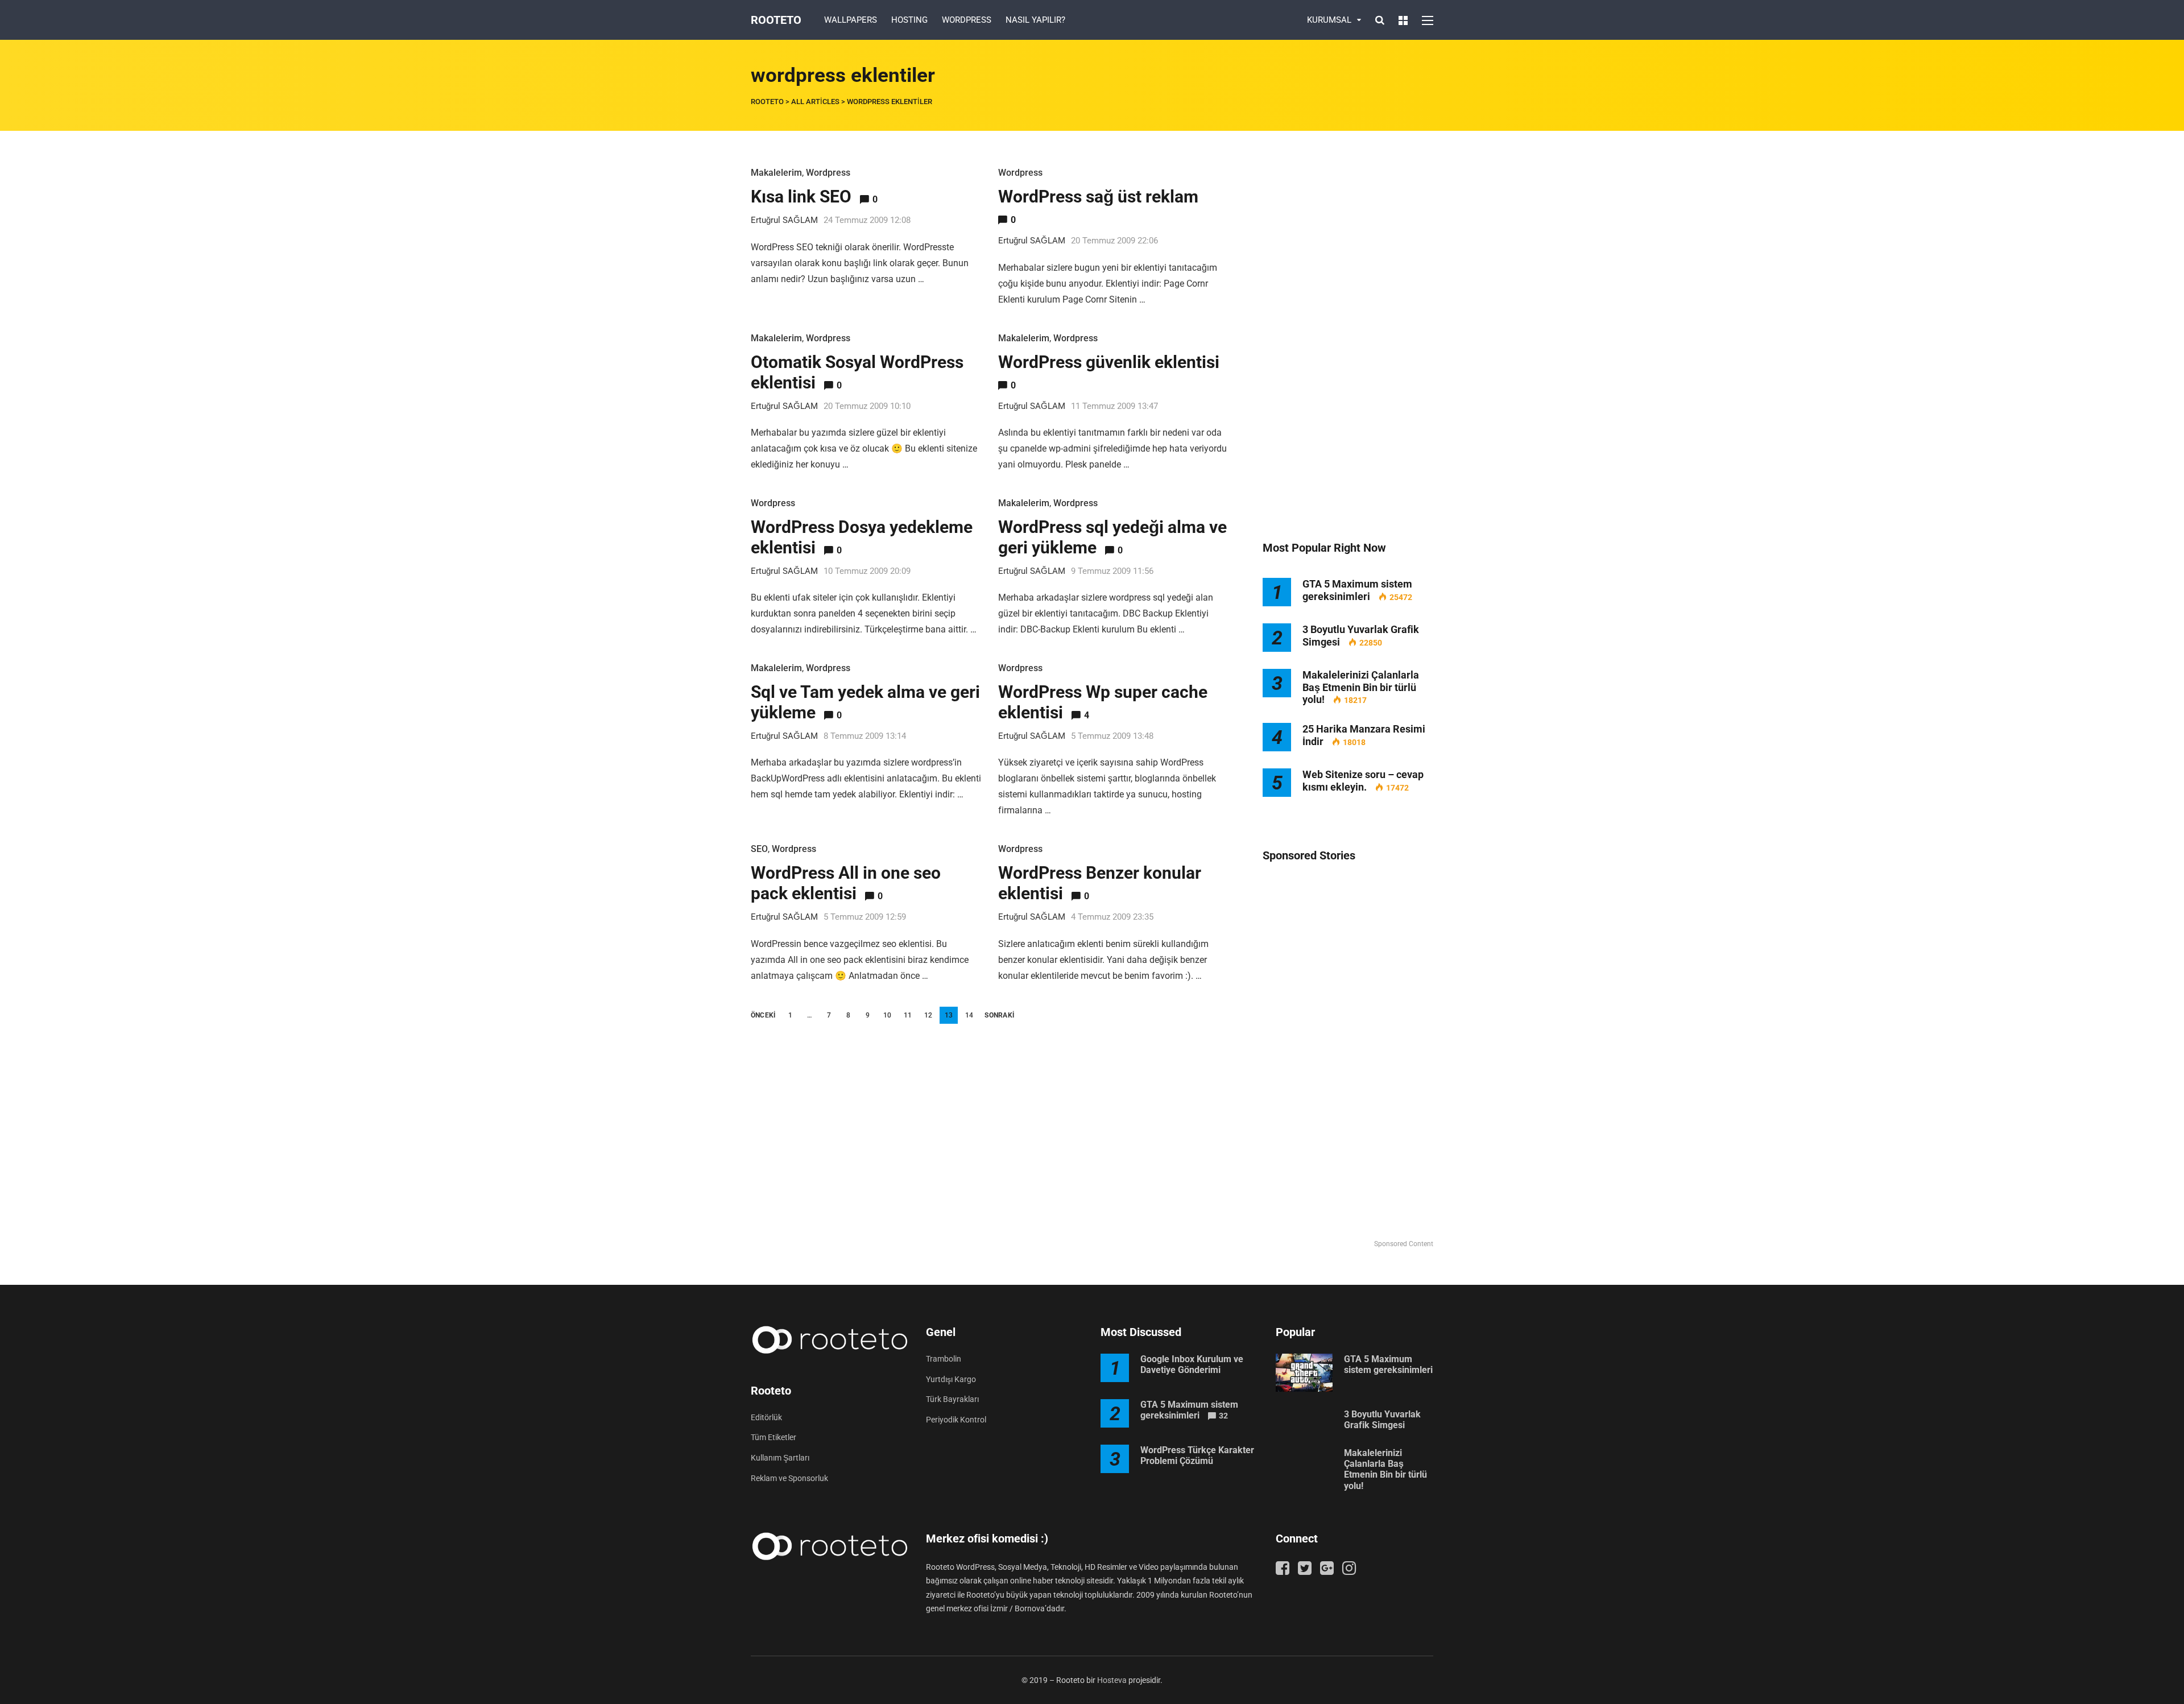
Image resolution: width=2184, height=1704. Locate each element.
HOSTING (909, 20)
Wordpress (828, 173)
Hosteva (1112, 1680)
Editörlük (766, 1417)
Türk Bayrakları (952, 1399)
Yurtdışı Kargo (951, 1379)
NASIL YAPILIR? (1035, 20)
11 (908, 1015)
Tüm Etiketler (773, 1437)
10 (887, 1015)
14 (969, 1015)
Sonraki (999, 1015)
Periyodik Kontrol (956, 1420)
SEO (759, 849)
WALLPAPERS (851, 20)
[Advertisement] (1348, 336)
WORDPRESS (967, 20)
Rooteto (776, 20)
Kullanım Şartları (780, 1458)
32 (1223, 1416)
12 (928, 1015)
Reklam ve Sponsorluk (789, 1478)
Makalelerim (776, 173)
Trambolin (944, 1359)
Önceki (763, 1015)
